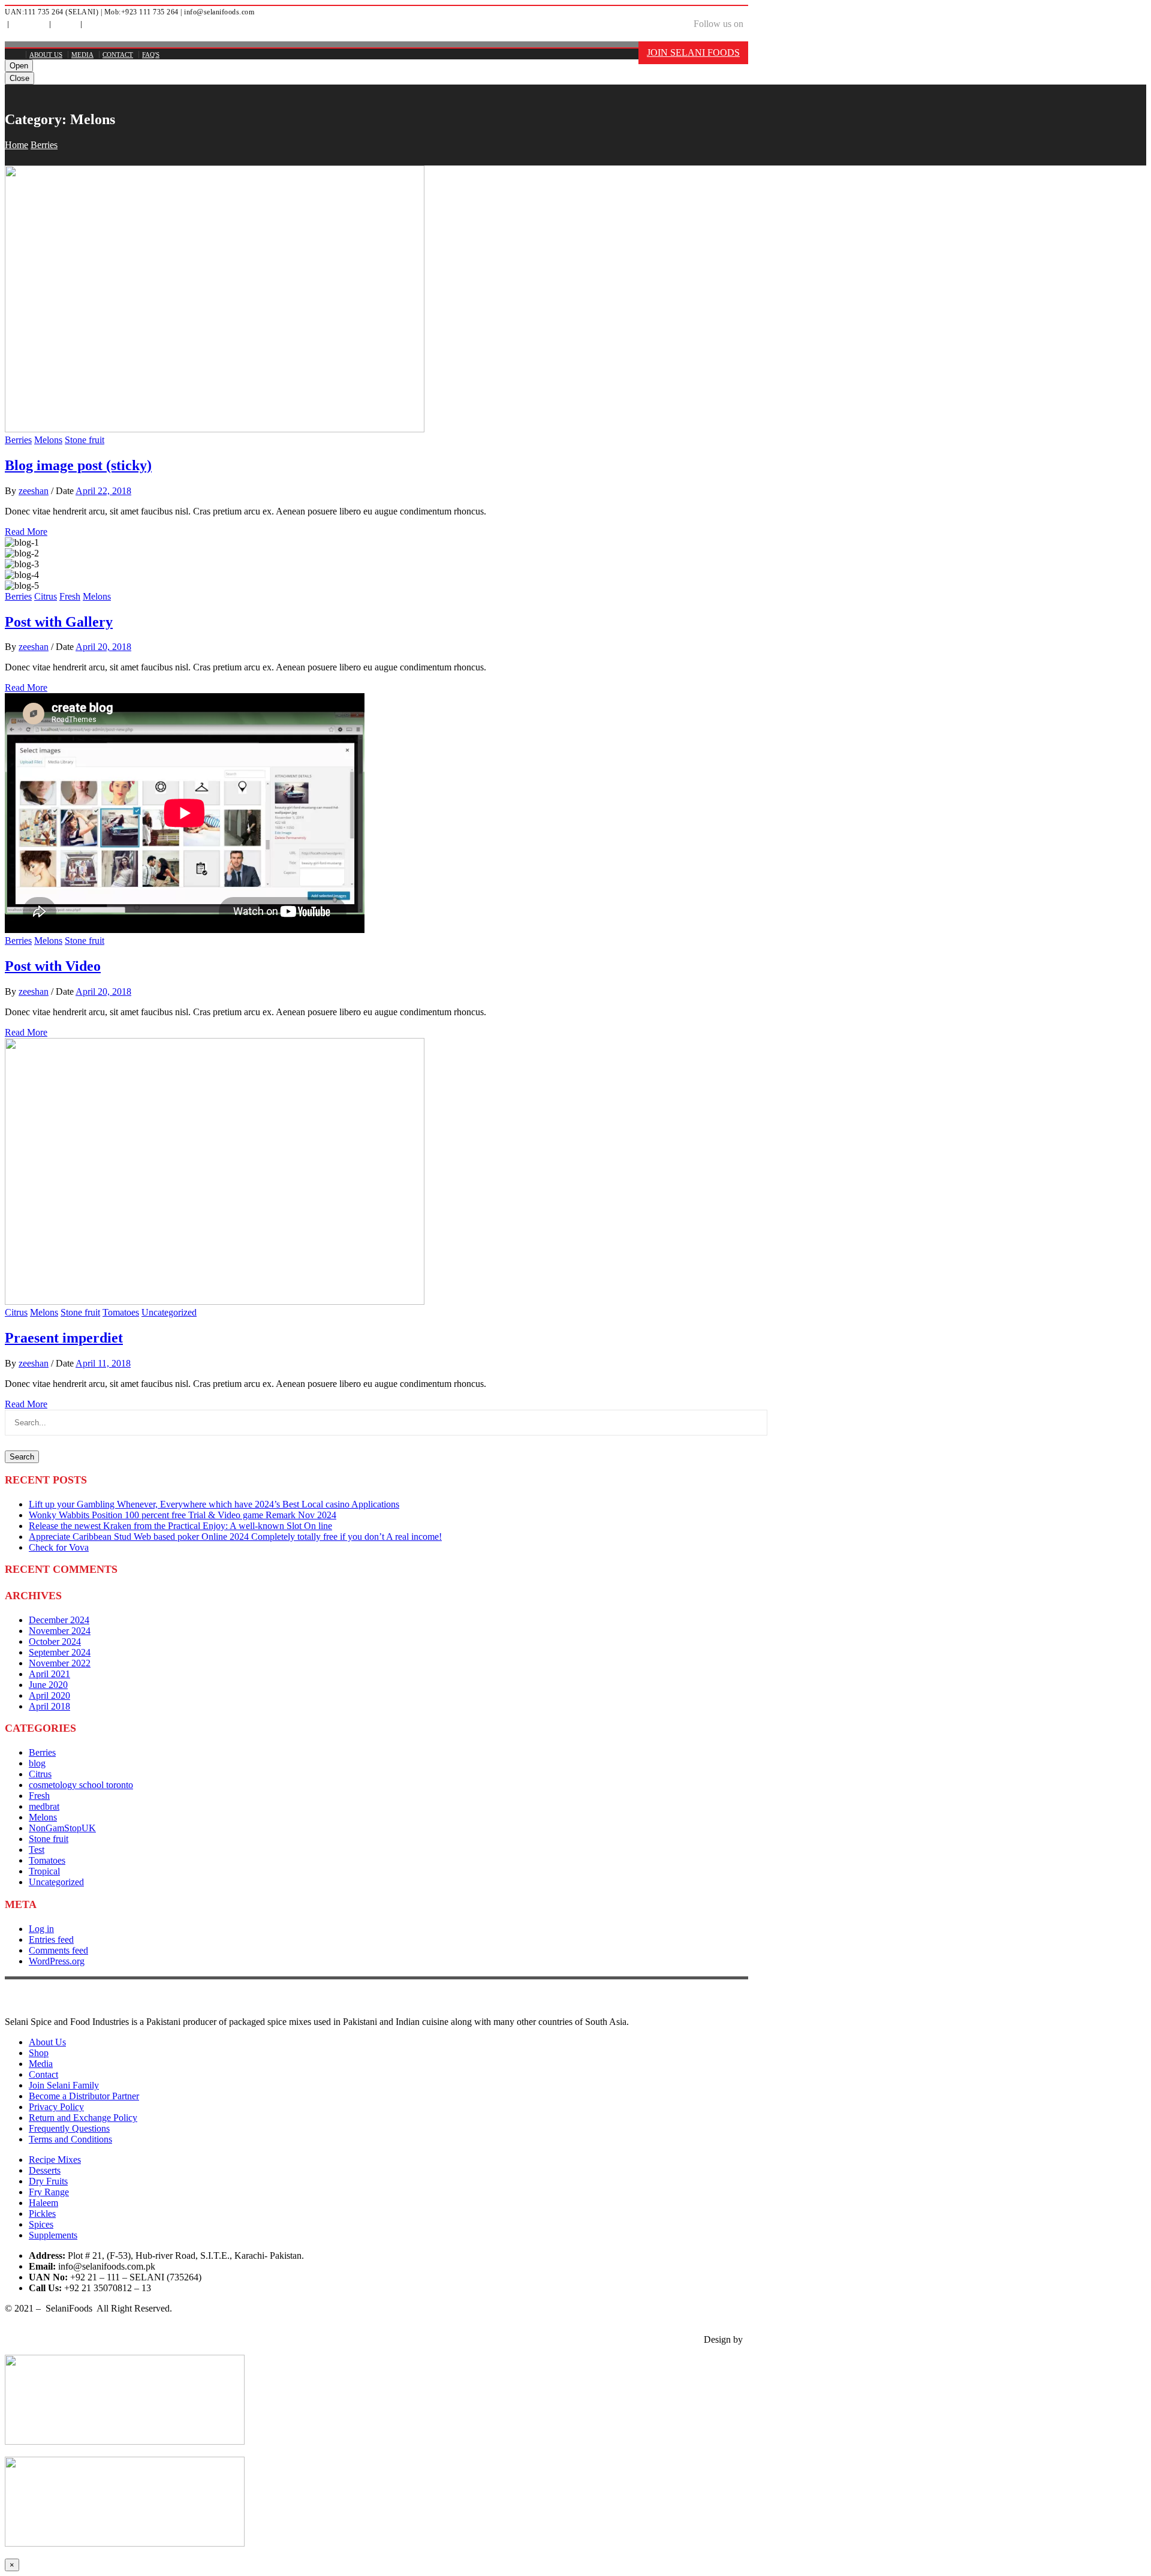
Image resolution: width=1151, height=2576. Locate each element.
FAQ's (93, 25)
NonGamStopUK (62, 1828)
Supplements (53, 2235)
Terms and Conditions (70, 2139)
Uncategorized (169, 1312)
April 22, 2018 (103, 491)
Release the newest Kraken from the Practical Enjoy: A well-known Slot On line (180, 1526)
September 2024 (60, 1652)
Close (19, 78)
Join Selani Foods (693, 52)
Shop (39, 2053)
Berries (44, 145)
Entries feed (51, 1939)
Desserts (45, 2170)
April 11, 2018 (103, 1363)
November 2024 (60, 1631)
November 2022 (60, 1663)
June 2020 (48, 1685)
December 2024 (59, 1620)
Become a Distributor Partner (84, 2096)
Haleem (43, 2203)
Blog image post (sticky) (78, 465)
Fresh (70, 596)
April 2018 (49, 1706)
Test (37, 1850)
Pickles (42, 2214)
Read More (26, 532)
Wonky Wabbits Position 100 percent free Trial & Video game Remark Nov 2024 (183, 1515)
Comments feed (58, 1950)
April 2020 (49, 1695)
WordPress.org (57, 1961)
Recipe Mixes (55, 2160)
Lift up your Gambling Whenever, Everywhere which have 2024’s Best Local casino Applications (214, 1504)
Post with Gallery (59, 622)
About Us (28, 25)
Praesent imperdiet (64, 1338)
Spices (41, 2224)
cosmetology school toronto (81, 1785)
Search (22, 1457)
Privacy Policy (56, 2107)
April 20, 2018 (103, 647)
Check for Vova (59, 1547)
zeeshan (34, 491)
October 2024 (55, 1641)
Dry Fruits (48, 2181)
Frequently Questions (69, 2128)
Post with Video (53, 966)
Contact (118, 55)
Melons (48, 440)
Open (19, 66)
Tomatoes (121, 1312)
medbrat (44, 1806)
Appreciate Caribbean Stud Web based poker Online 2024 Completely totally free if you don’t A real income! (235, 1537)
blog (37, 1763)
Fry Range (49, 2192)
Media (64, 25)
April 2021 (49, 1674)
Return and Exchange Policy (83, 2118)
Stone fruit (85, 440)
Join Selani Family (64, 2085)
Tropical (44, 1871)
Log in (41, 1929)
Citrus (46, 596)
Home (16, 145)
